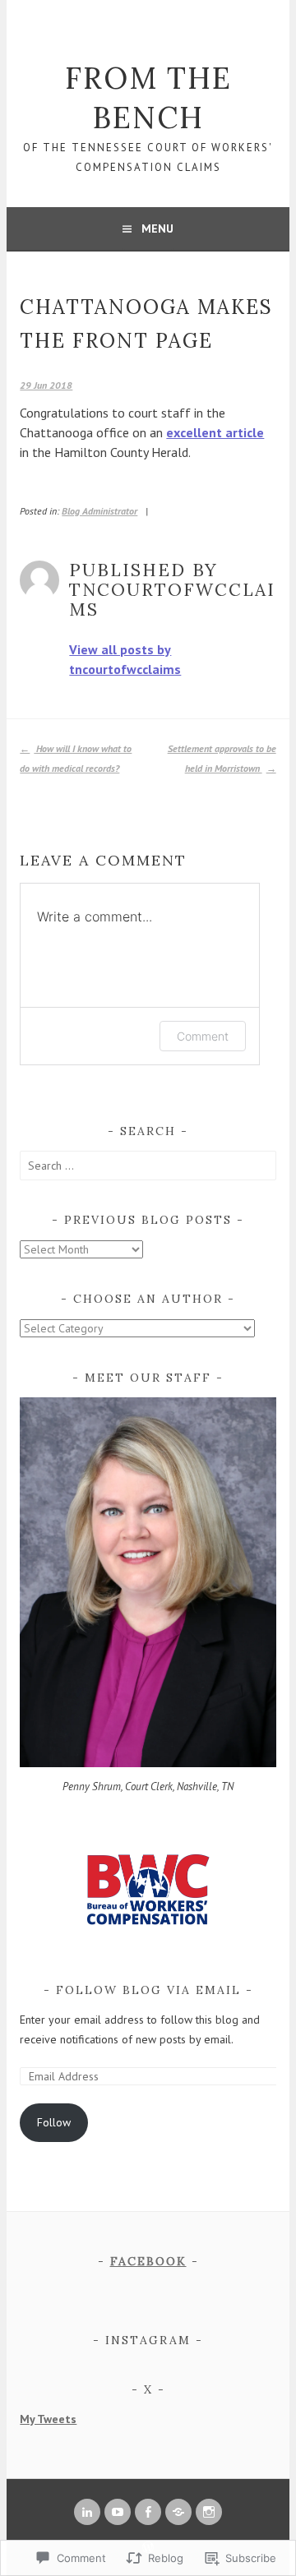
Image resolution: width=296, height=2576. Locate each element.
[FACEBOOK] (148, 2512)
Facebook (148, 2261)
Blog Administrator (99, 511)
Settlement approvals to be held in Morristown (222, 758)
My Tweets (48, 2419)
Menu (157, 229)
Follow (54, 2122)
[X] (178, 2512)
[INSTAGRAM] (209, 2512)
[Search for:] (148, 1166)
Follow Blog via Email (148, 1990)
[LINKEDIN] (87, 2512)
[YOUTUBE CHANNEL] (118, 2512)
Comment (203, 1036)
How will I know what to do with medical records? (76, 758)
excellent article (215, 432)
